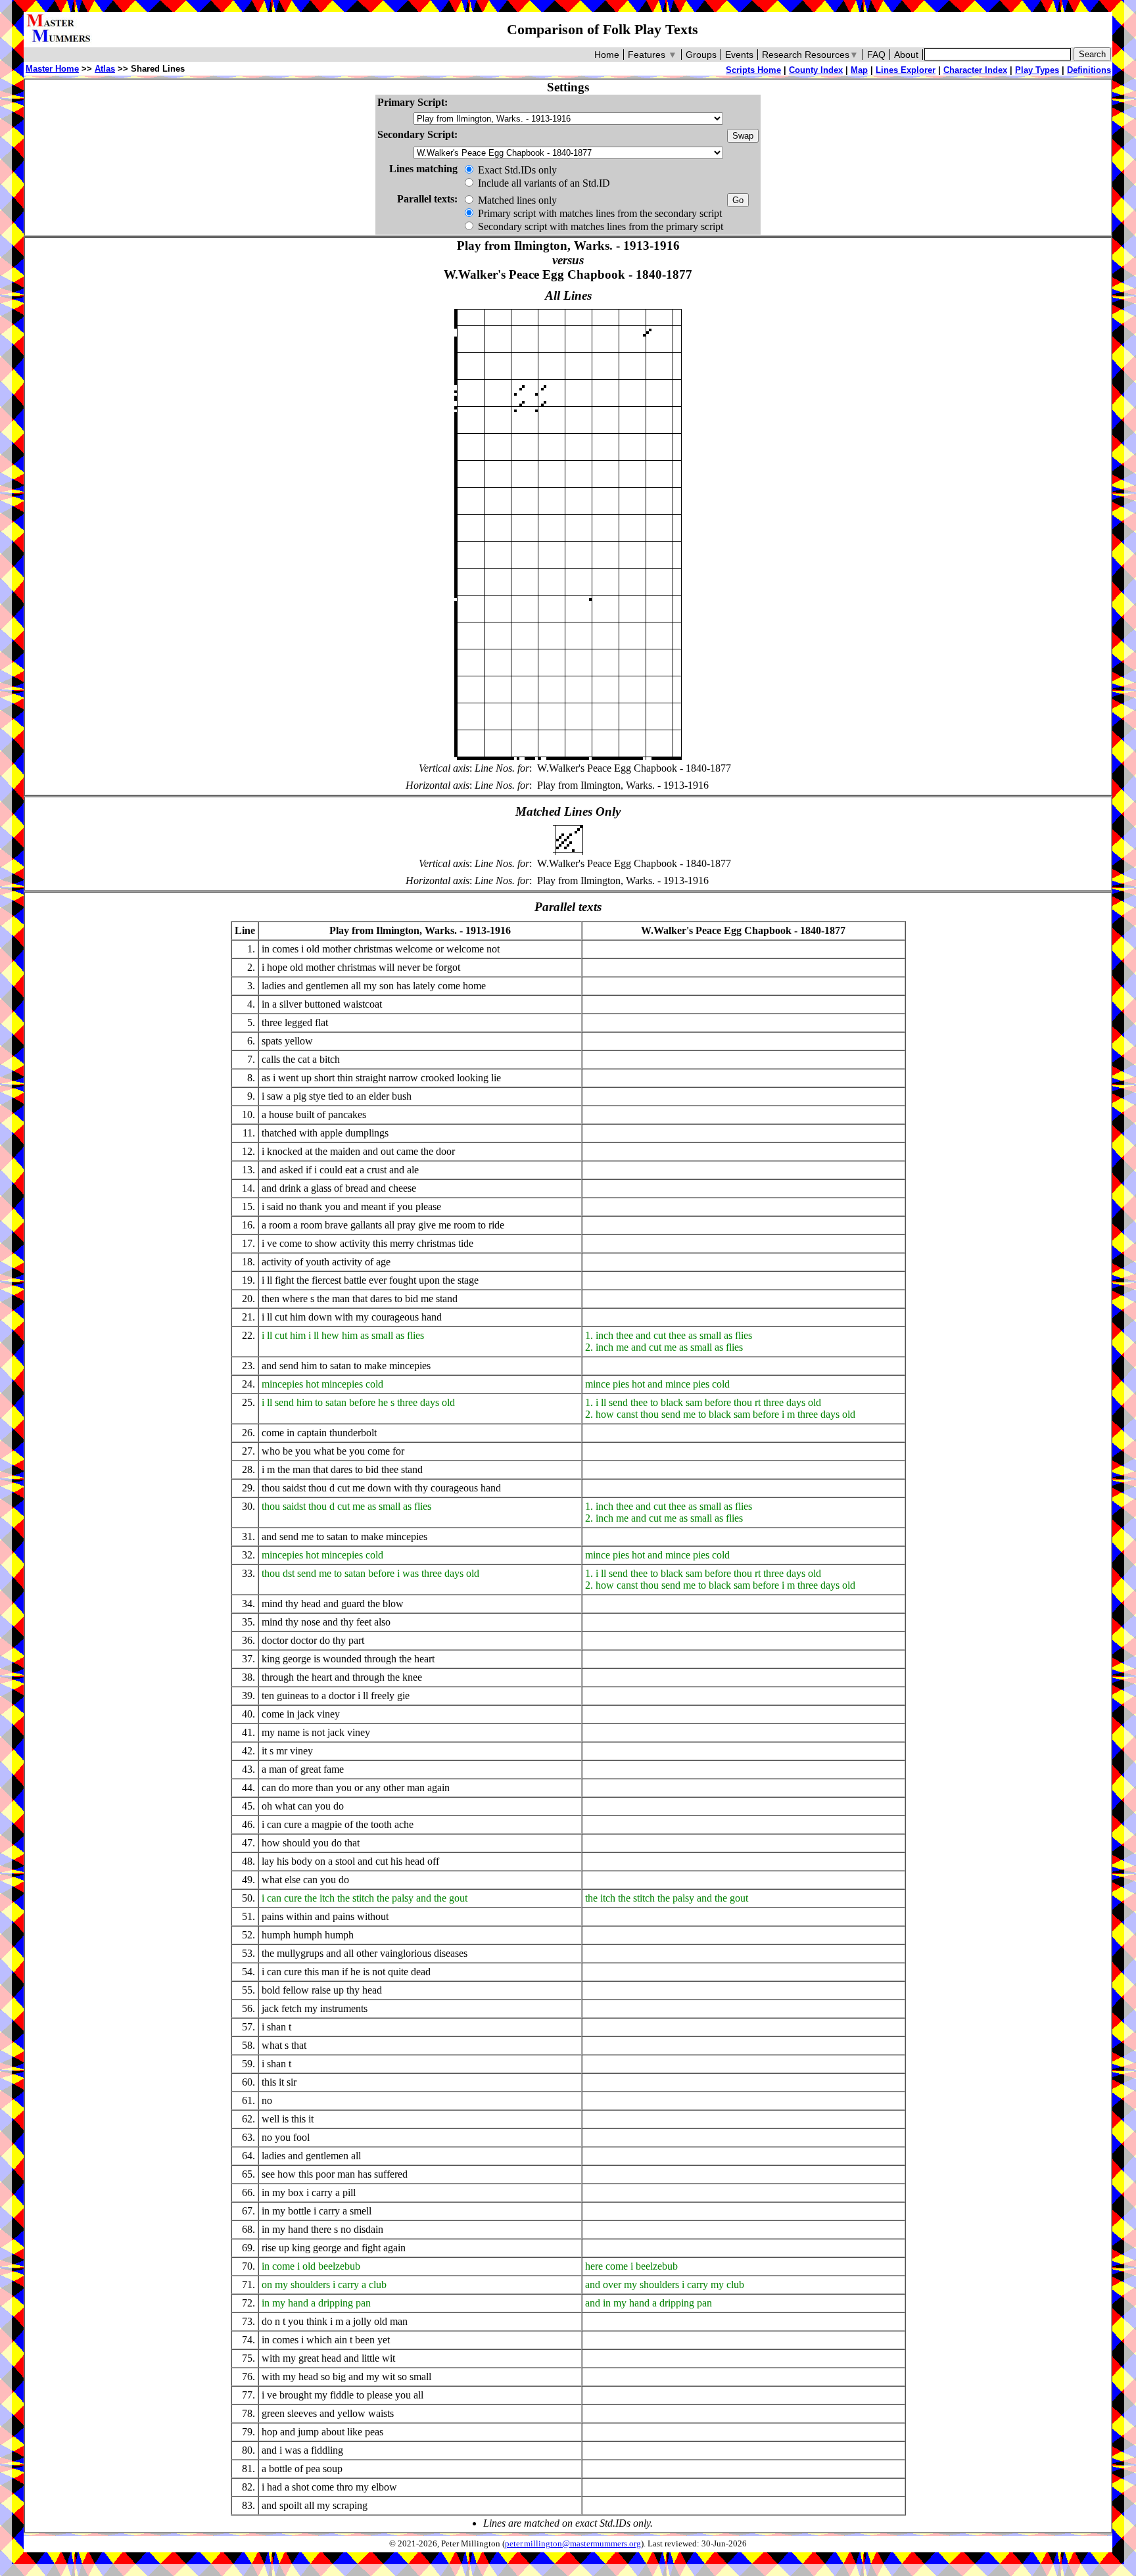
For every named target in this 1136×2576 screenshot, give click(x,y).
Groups (701, 55)
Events (739, 55)
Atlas (105, 69)
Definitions (1089, 70)
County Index (816, 70)
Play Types (1037, 70)
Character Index (975, 70)
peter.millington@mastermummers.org (573, 2544)
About (906, 55)
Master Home (52, 69)
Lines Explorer (906, 70)
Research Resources (810, 55)
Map (859, 70)
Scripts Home (753, 70)
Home (607, 55)
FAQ (876, 55)
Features (652, 55)
